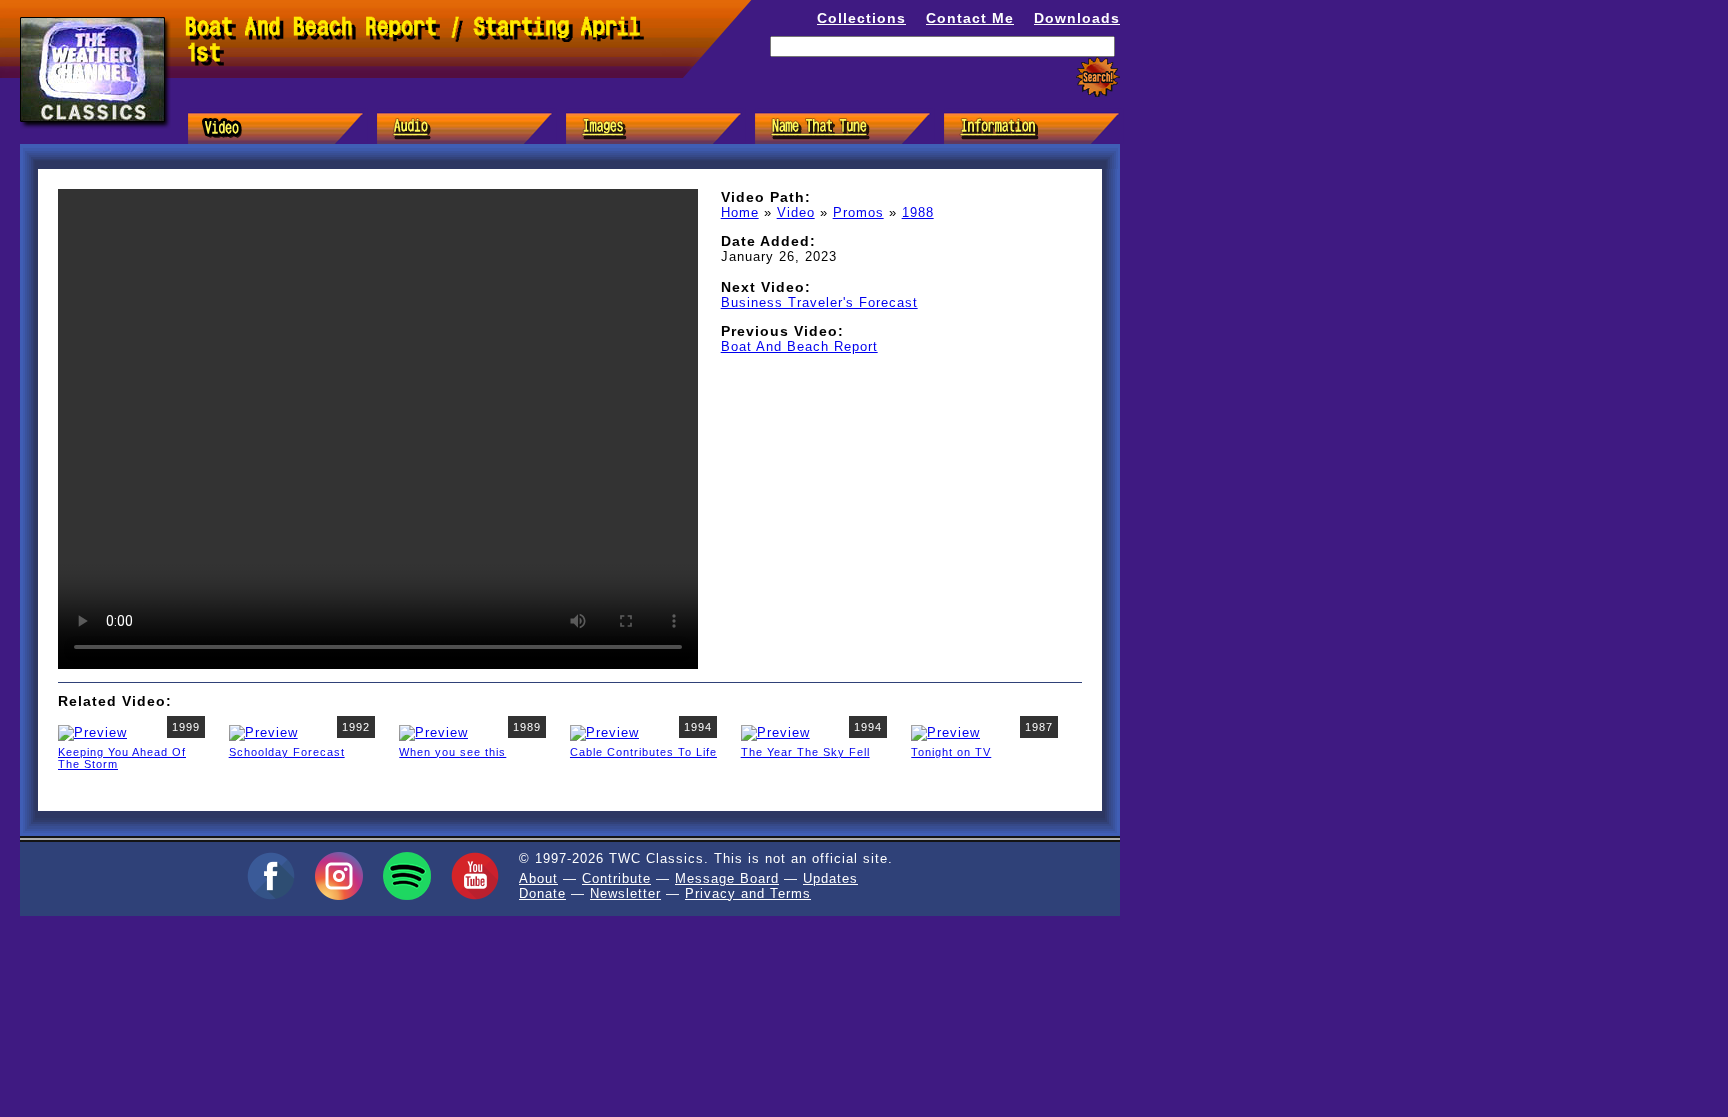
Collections (861, 18)
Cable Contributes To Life (643, 752)
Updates (830, 878)
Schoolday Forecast (287, 752)
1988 (918, 212)
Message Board (727, 878)
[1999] (92, 731)
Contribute (616, 878)
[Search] (1098, 77)
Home (740, 212)
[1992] (263, 731)
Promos (858, 212)
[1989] (433, 731)
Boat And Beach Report (799, 346)
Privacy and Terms (748, 893)
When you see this (452, 752)
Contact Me (970, 18)
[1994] (604, 731)
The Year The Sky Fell (805, 752)
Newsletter (625, 893)
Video (796, 212)
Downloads (1077, 18)
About (538, 878)
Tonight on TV (951, 752)
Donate (542, 893)
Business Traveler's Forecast (819, 302)
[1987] (945, 731)
